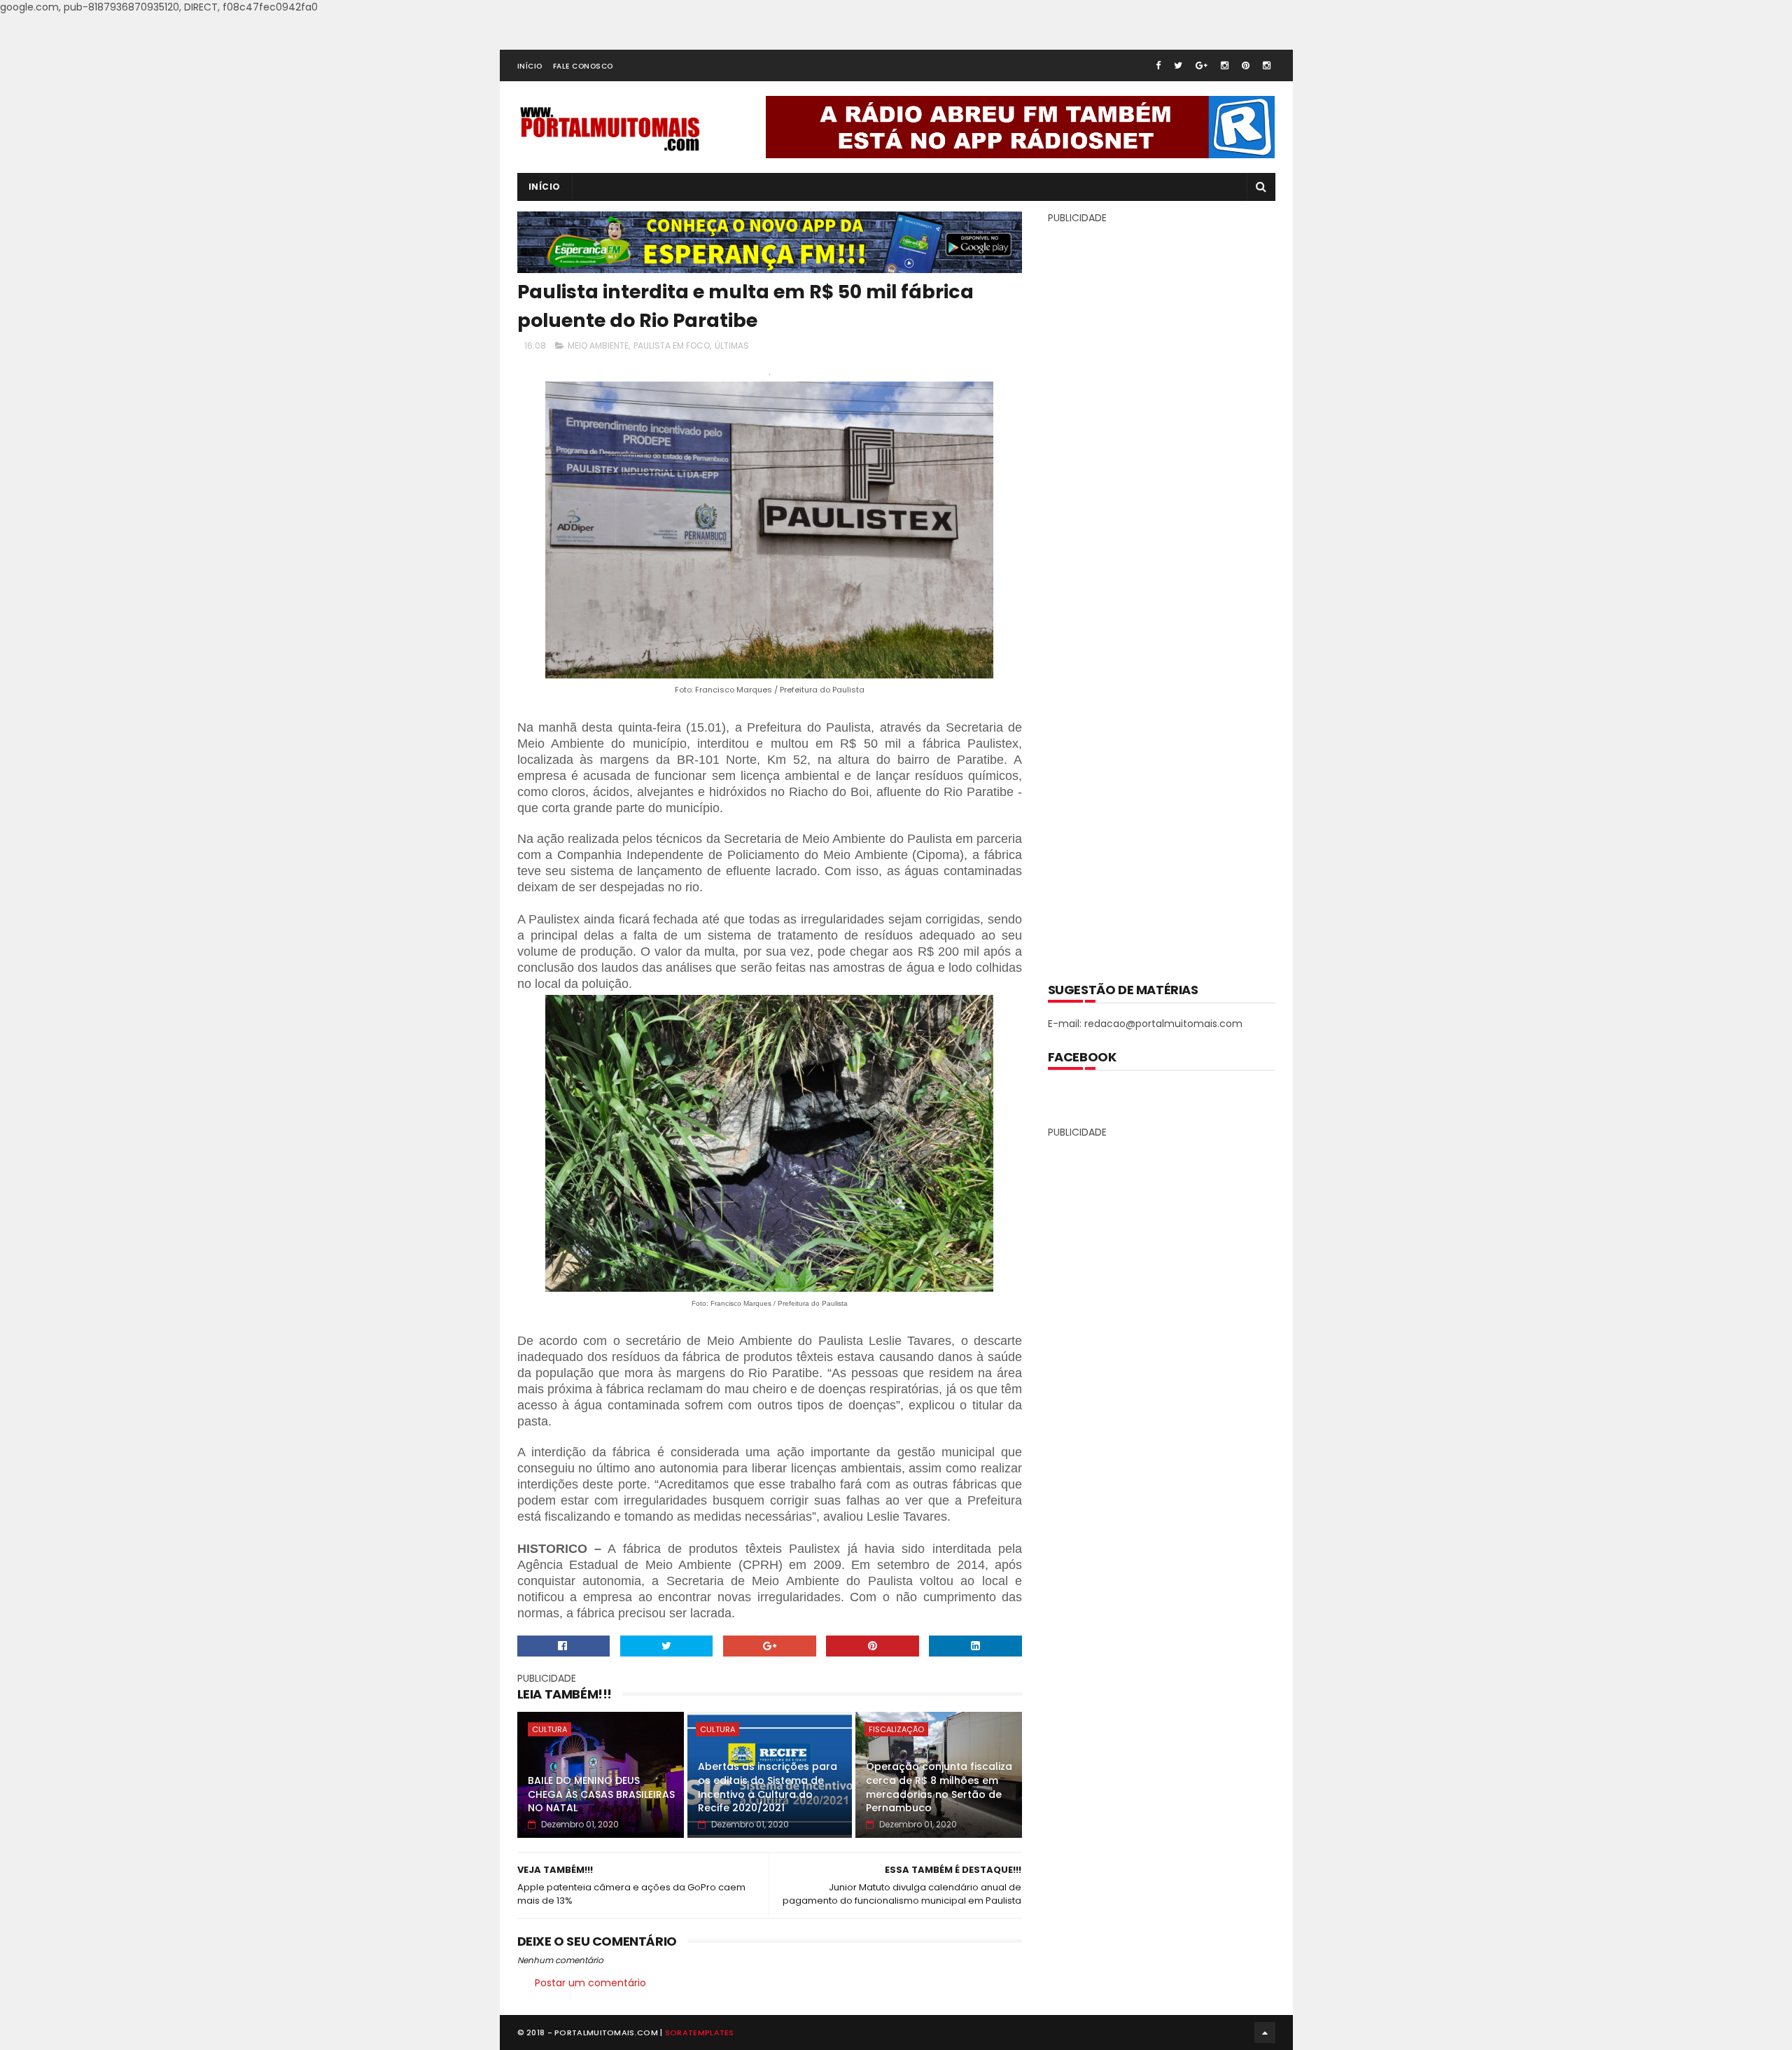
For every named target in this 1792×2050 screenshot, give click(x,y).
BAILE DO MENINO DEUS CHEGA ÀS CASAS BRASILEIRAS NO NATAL (601, 1794)
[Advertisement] (1161, 593)
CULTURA (549, 1729)
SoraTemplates (700, 2032)
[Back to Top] (1265, 2032)
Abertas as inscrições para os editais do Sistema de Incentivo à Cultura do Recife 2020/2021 (768, 1787)
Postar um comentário (590, 1983)
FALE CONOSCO (583, 66)
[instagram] (1225, 65)
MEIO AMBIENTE (598, 346)
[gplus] (1202, 65)
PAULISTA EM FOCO (672, 346)
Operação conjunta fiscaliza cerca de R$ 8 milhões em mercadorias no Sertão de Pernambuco (939, 1787)
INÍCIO (530, 66)
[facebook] (1158, 65)
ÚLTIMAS (732, 346)
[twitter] (1178, 65)
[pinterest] (1246, 65)
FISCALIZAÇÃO (896, 1729)
